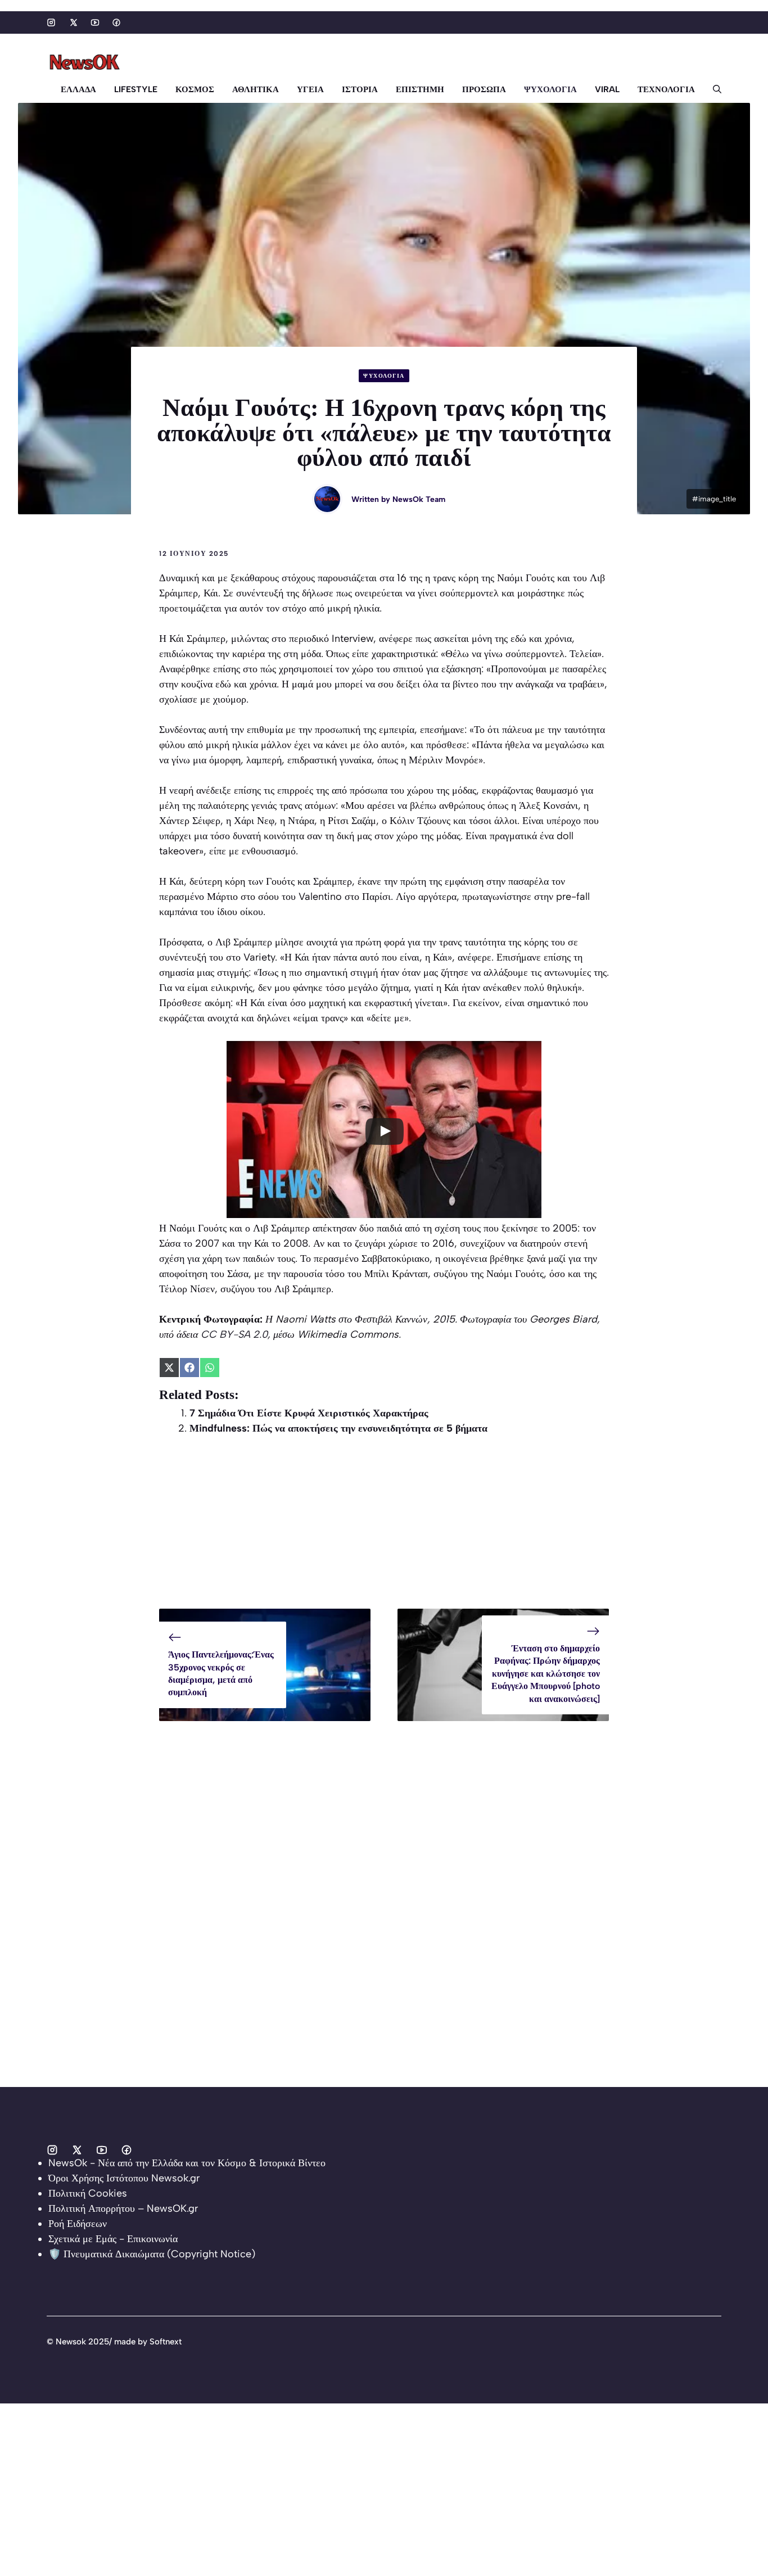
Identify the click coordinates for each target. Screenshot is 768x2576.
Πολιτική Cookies (88, 2193)
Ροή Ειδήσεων (78, 2224)
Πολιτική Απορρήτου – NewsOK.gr (123, 2208)
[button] (713, 89)
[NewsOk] (86, 62)
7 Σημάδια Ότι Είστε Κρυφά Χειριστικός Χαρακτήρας (309, 1413)
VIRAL (607, 89)
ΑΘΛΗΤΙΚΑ (256, 89)
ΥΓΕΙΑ (310, 89)
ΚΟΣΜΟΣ (195, 89)
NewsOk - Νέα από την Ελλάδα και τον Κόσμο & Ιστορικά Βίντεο (187, 2163)
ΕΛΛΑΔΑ (78, 89)
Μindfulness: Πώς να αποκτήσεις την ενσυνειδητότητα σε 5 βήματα (338, 1428)
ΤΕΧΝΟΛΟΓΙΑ (666, 89)
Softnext (166, 2342)
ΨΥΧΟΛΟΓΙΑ (550, 89)
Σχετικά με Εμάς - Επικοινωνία (113, 2239)
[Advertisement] (384, 1530)
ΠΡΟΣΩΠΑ (484, 89)
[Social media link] (51, 22)
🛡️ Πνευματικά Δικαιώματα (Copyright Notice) (152, 2254)
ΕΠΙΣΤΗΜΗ (420, 89)
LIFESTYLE (136, 89)
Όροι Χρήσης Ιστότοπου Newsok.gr (124, 2178)
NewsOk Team (419, 499)
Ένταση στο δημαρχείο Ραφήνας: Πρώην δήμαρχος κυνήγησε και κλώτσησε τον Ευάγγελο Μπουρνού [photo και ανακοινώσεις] (546, 1674)
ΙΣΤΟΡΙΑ (360, 89)
